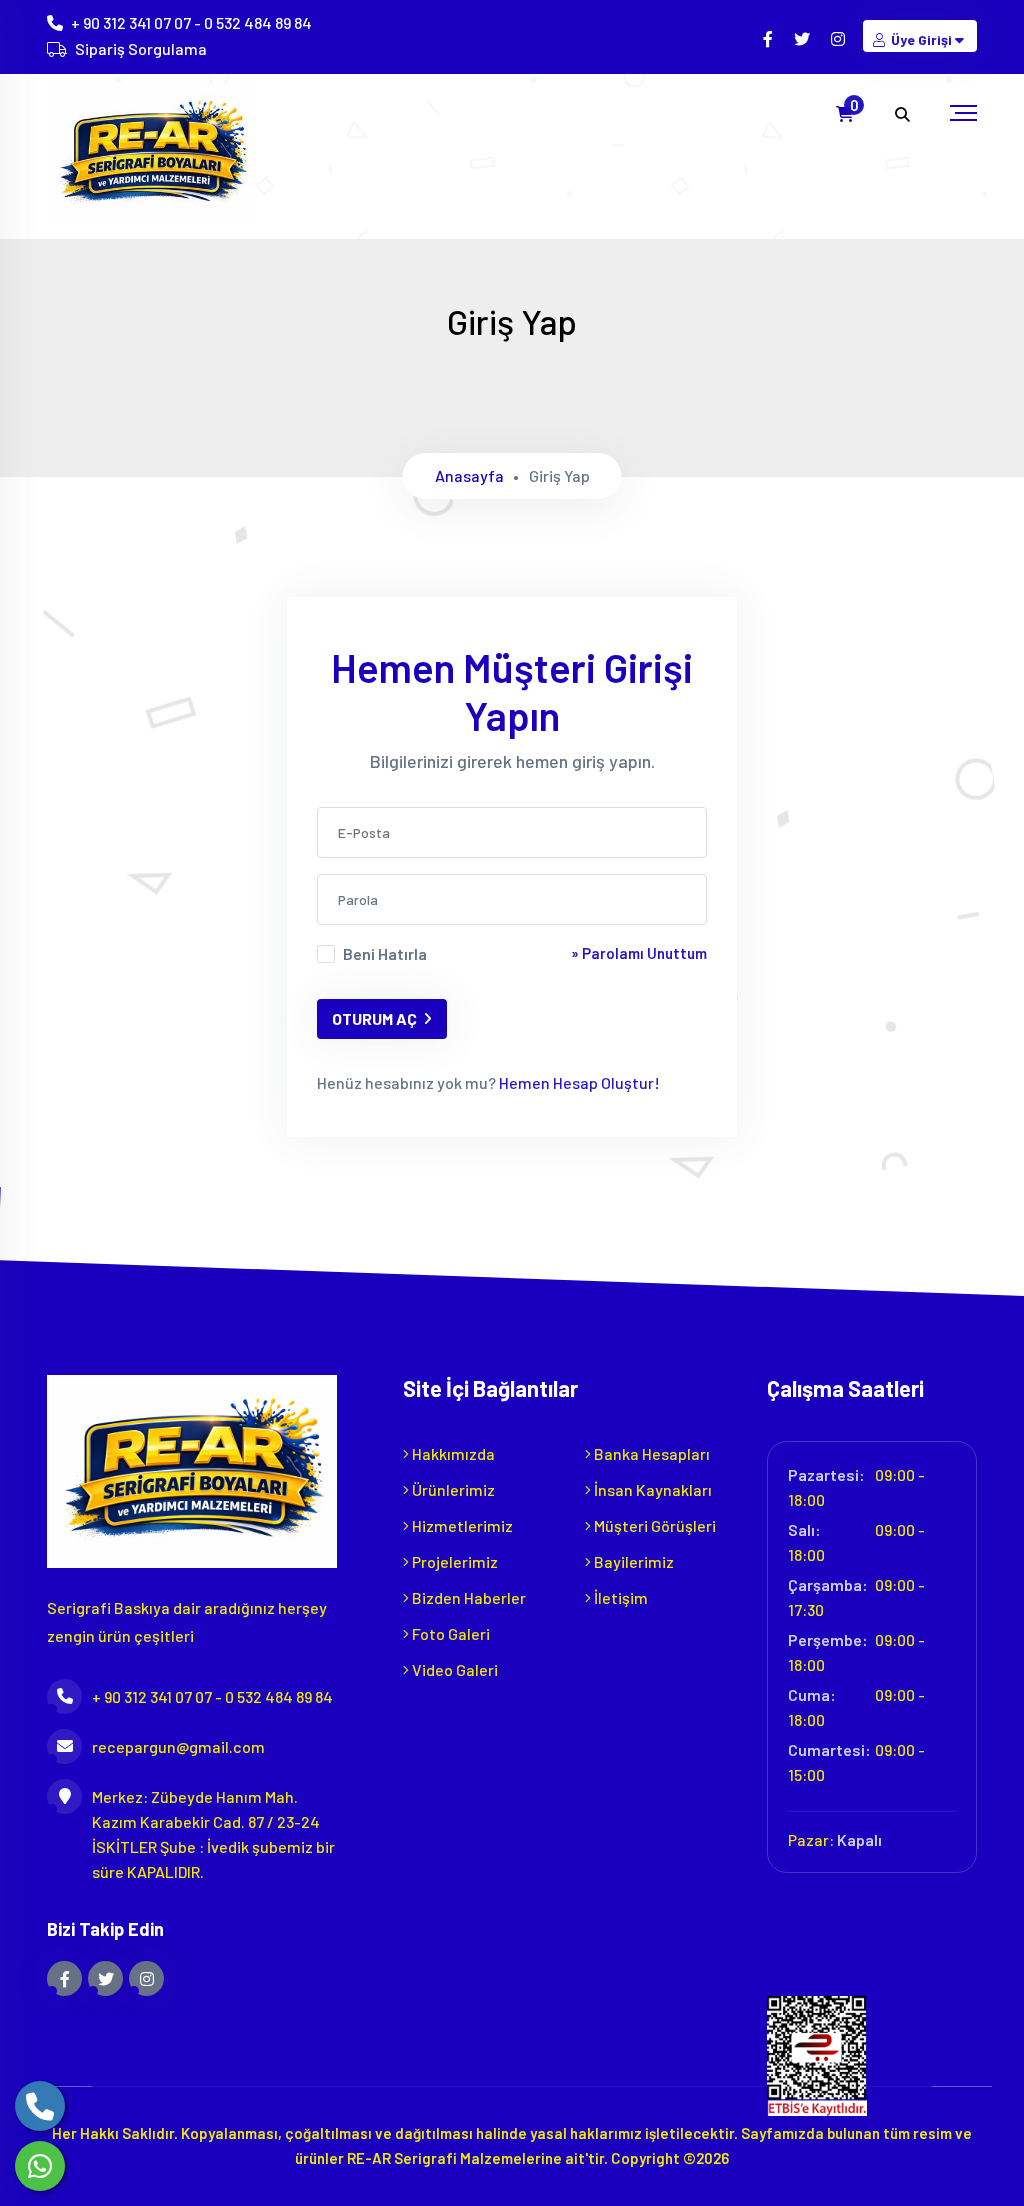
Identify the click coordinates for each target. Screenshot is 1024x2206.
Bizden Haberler (467, 1597)
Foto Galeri (449, 1633)
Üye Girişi (921, 39)
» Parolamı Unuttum (639, 953)
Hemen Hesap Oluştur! (578, 1082)
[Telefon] (40, 2106)
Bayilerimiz (632, 1561)
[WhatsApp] (40, 2166)
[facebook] (769, 38)
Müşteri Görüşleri (653, 1525)
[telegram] (803, 38)
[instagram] (839, 38)
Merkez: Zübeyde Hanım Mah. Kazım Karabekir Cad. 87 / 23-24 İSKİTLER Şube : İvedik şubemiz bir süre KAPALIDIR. (213, 1834)
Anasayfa (469, 475)
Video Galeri (453, 1669)
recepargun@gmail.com (178, 1746)
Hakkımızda (452, 1453)
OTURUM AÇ (374, 1018)
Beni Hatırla (385, 953)
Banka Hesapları (650, 1453)
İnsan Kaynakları (651, 1489)
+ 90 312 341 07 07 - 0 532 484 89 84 (191, 22)
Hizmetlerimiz (461, 1525)
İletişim (619, 1597)
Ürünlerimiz (452, 1489)
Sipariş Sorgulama (141, 48)
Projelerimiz (453, 1561)
